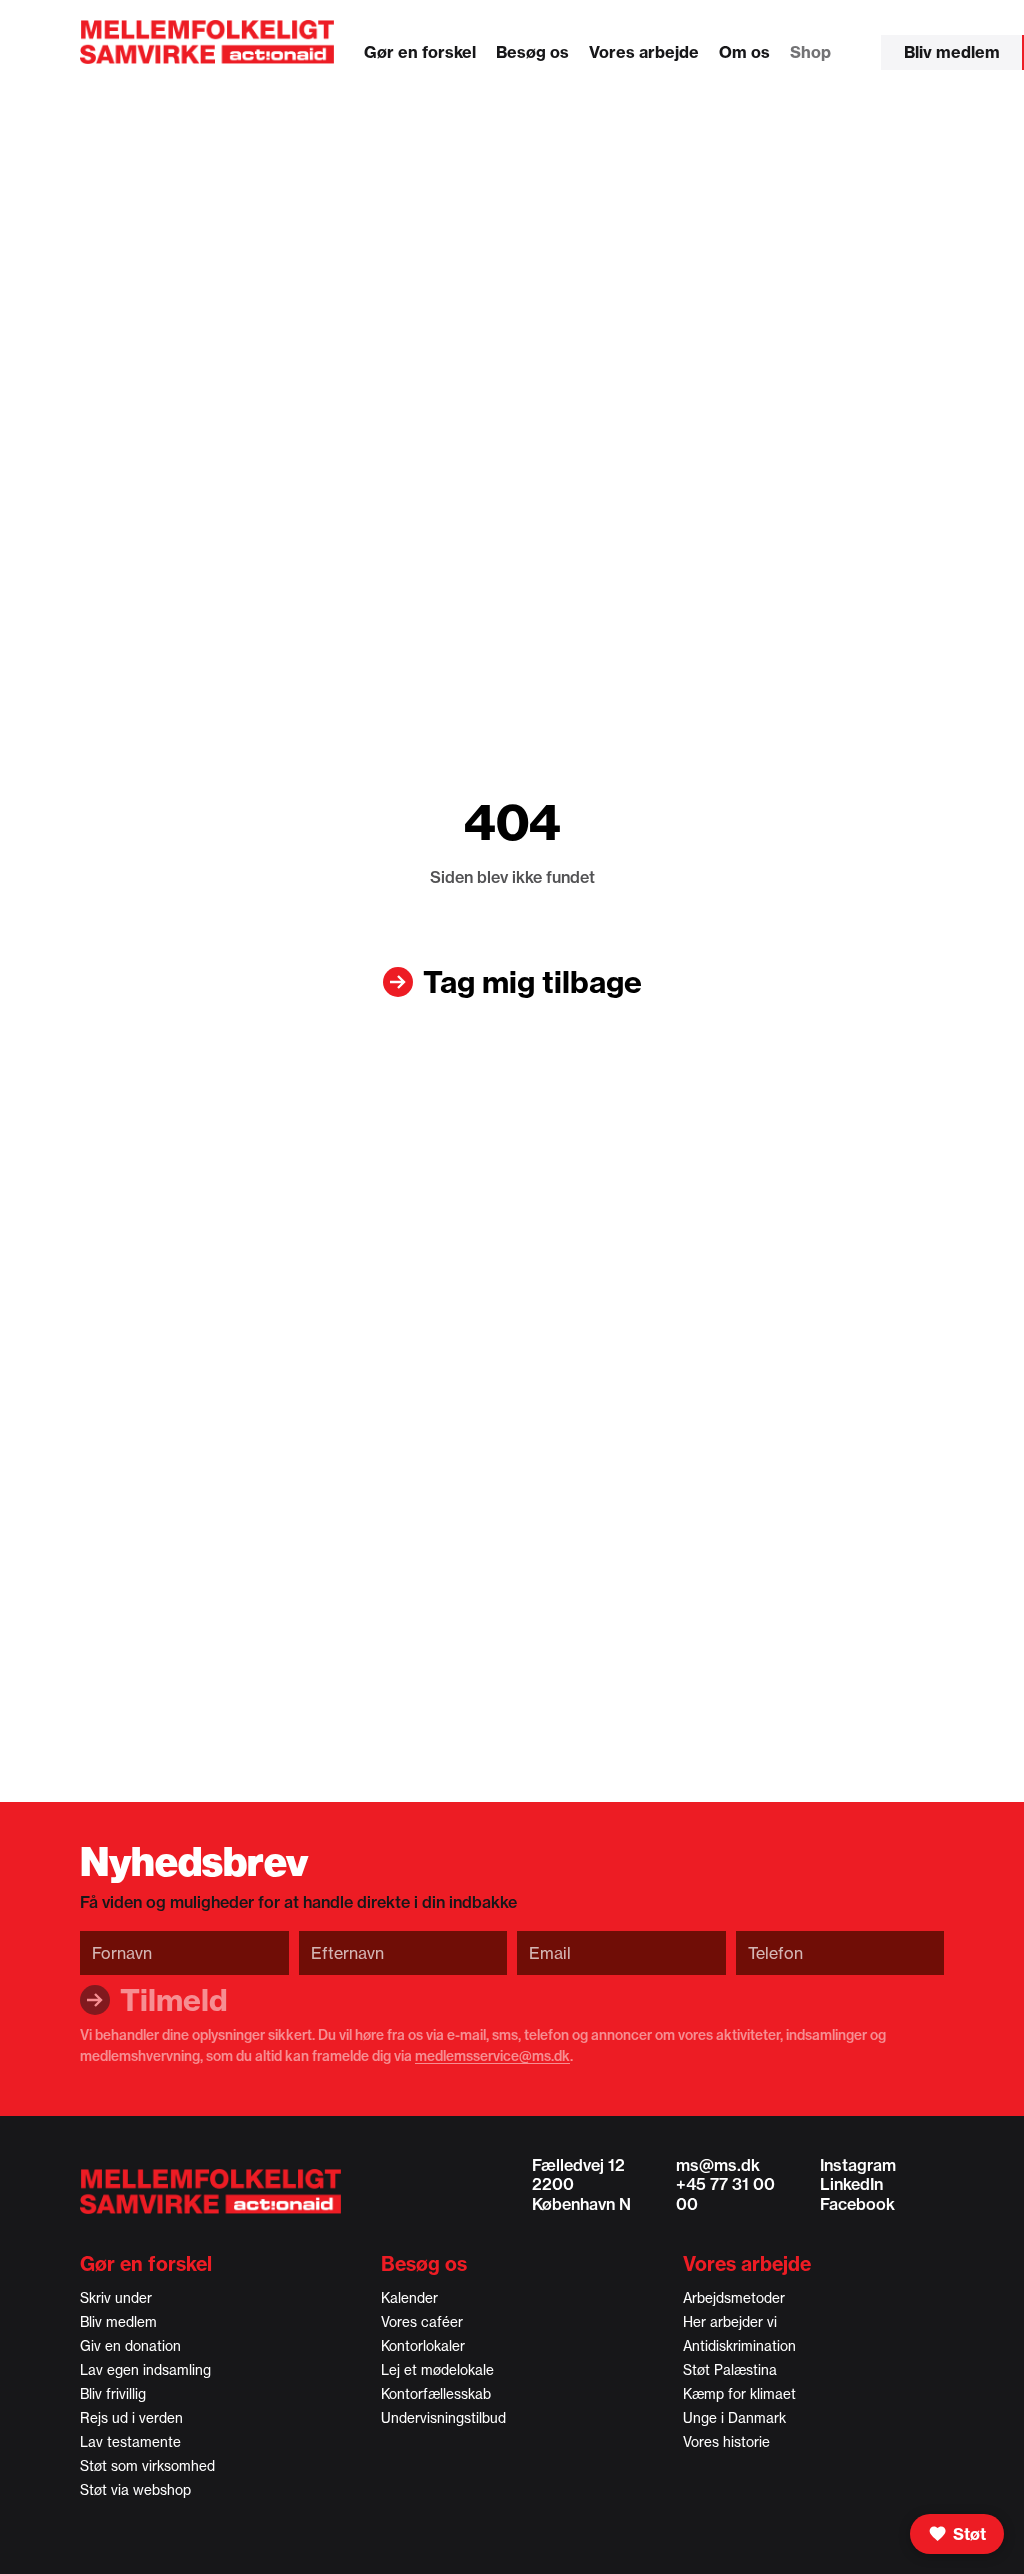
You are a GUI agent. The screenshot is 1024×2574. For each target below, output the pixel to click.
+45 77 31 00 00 (725, 2193)
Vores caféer (422, 2322)
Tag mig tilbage (532, 982)
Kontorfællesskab (436, 2394)
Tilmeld (174, 2000)
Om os (744, 52)
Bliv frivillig (113, 2394)
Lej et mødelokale (437, 2370)
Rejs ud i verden (131, 2418)
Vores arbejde (644, 52)
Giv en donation (130, 2346)
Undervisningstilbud (443, 2418)
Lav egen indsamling (145, 2370)
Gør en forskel (420, 52)
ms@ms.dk (718, 2165)
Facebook (857, 2204)
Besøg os (532, 52)
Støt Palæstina (730, 2370)
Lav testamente (130, 2442)
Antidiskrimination (739, 2346)
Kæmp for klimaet (739, 2394)
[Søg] (861, 57)
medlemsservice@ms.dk (492, 2056)
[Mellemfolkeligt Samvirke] (210, 2191)
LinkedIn (851, 2184)
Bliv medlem (952, 52)
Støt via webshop (135, 2490)
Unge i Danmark (734, 2418)
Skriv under (116, 2298)
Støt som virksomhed (147, 2466)
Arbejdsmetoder (734, 2298)
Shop (810, 52)
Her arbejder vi (730, 2322)
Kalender (409, 2298)
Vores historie (726, 2442)
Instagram (858, 2165)
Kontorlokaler (423, 2346)
